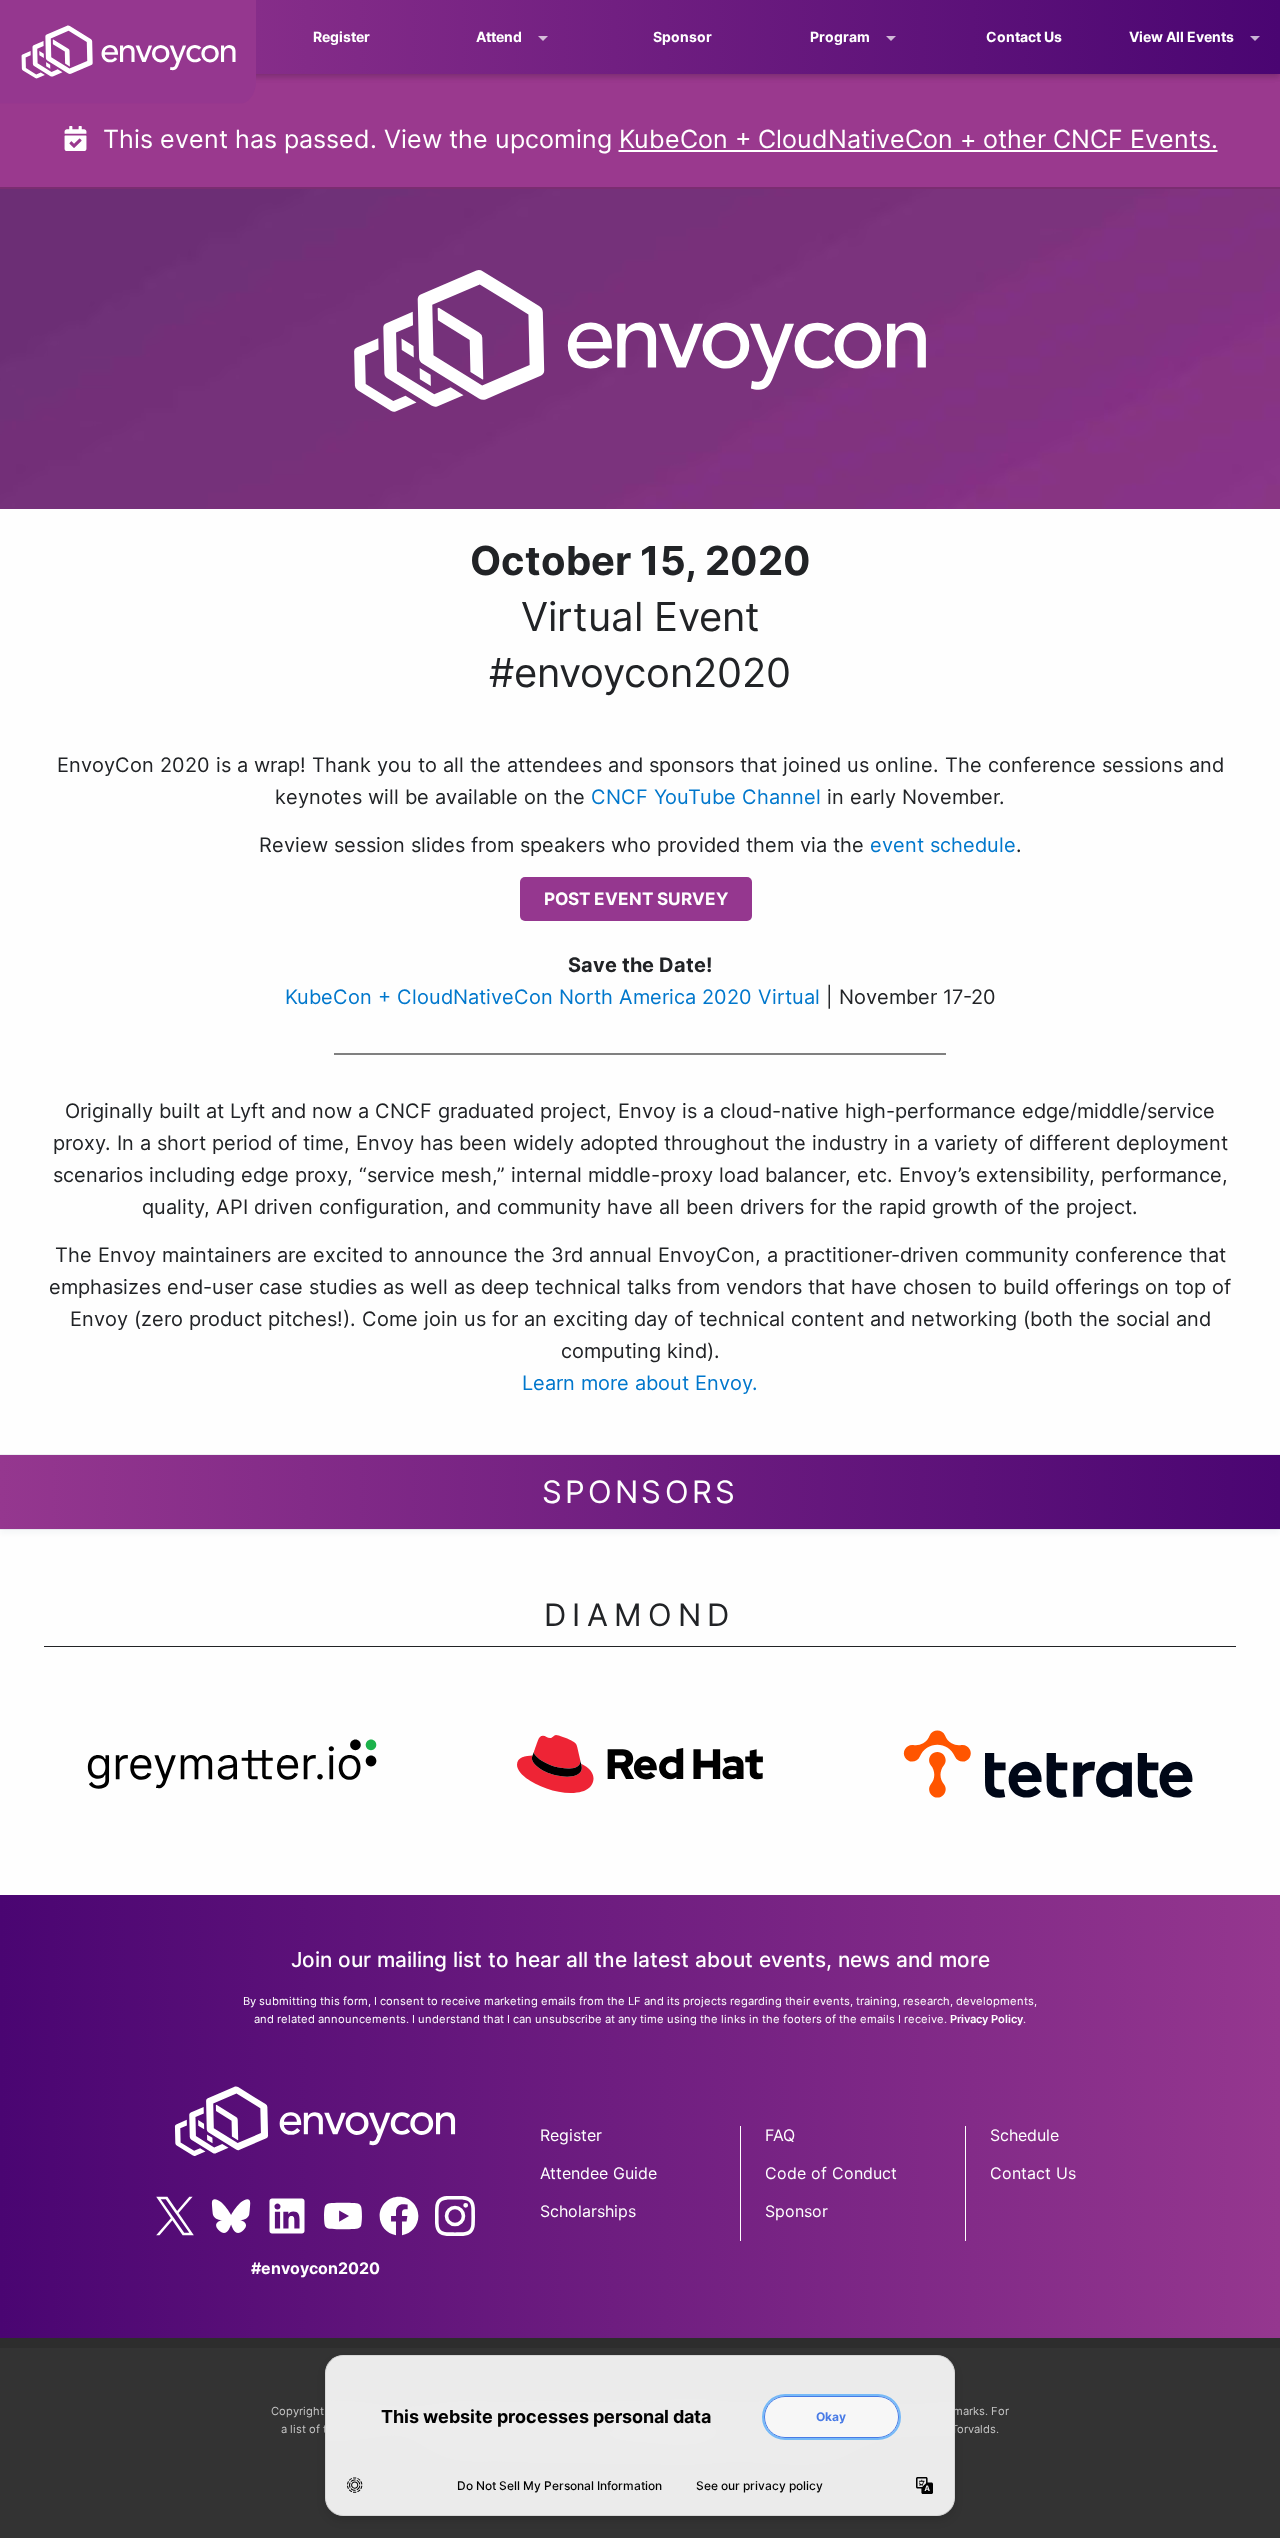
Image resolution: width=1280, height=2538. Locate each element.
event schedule (943, 845)
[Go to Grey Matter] (232, 1783)
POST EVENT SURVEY (636, 898)
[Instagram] (455, 2216)
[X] (175, 2216)
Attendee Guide (598, 2173)
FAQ (780, 2135)
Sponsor (682, 36)
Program (840, 36)
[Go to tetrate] (1048, 1783)
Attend (499, 36)
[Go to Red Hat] (640, 1783)
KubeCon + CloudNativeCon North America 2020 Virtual (552, 997)
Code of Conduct (831, 2173)
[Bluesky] (231, 2216)
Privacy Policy (986, 2019)
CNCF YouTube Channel (706, 797)
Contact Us (1024, 36)
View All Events (1181, 36)
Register (341, 36)
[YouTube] (343, 2216)
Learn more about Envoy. (640, 1383)
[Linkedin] (287, 2216)
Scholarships (588, 2211)
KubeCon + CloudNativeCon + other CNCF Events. (918, 139)
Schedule (1024, 2135)
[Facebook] (399, 2216)
